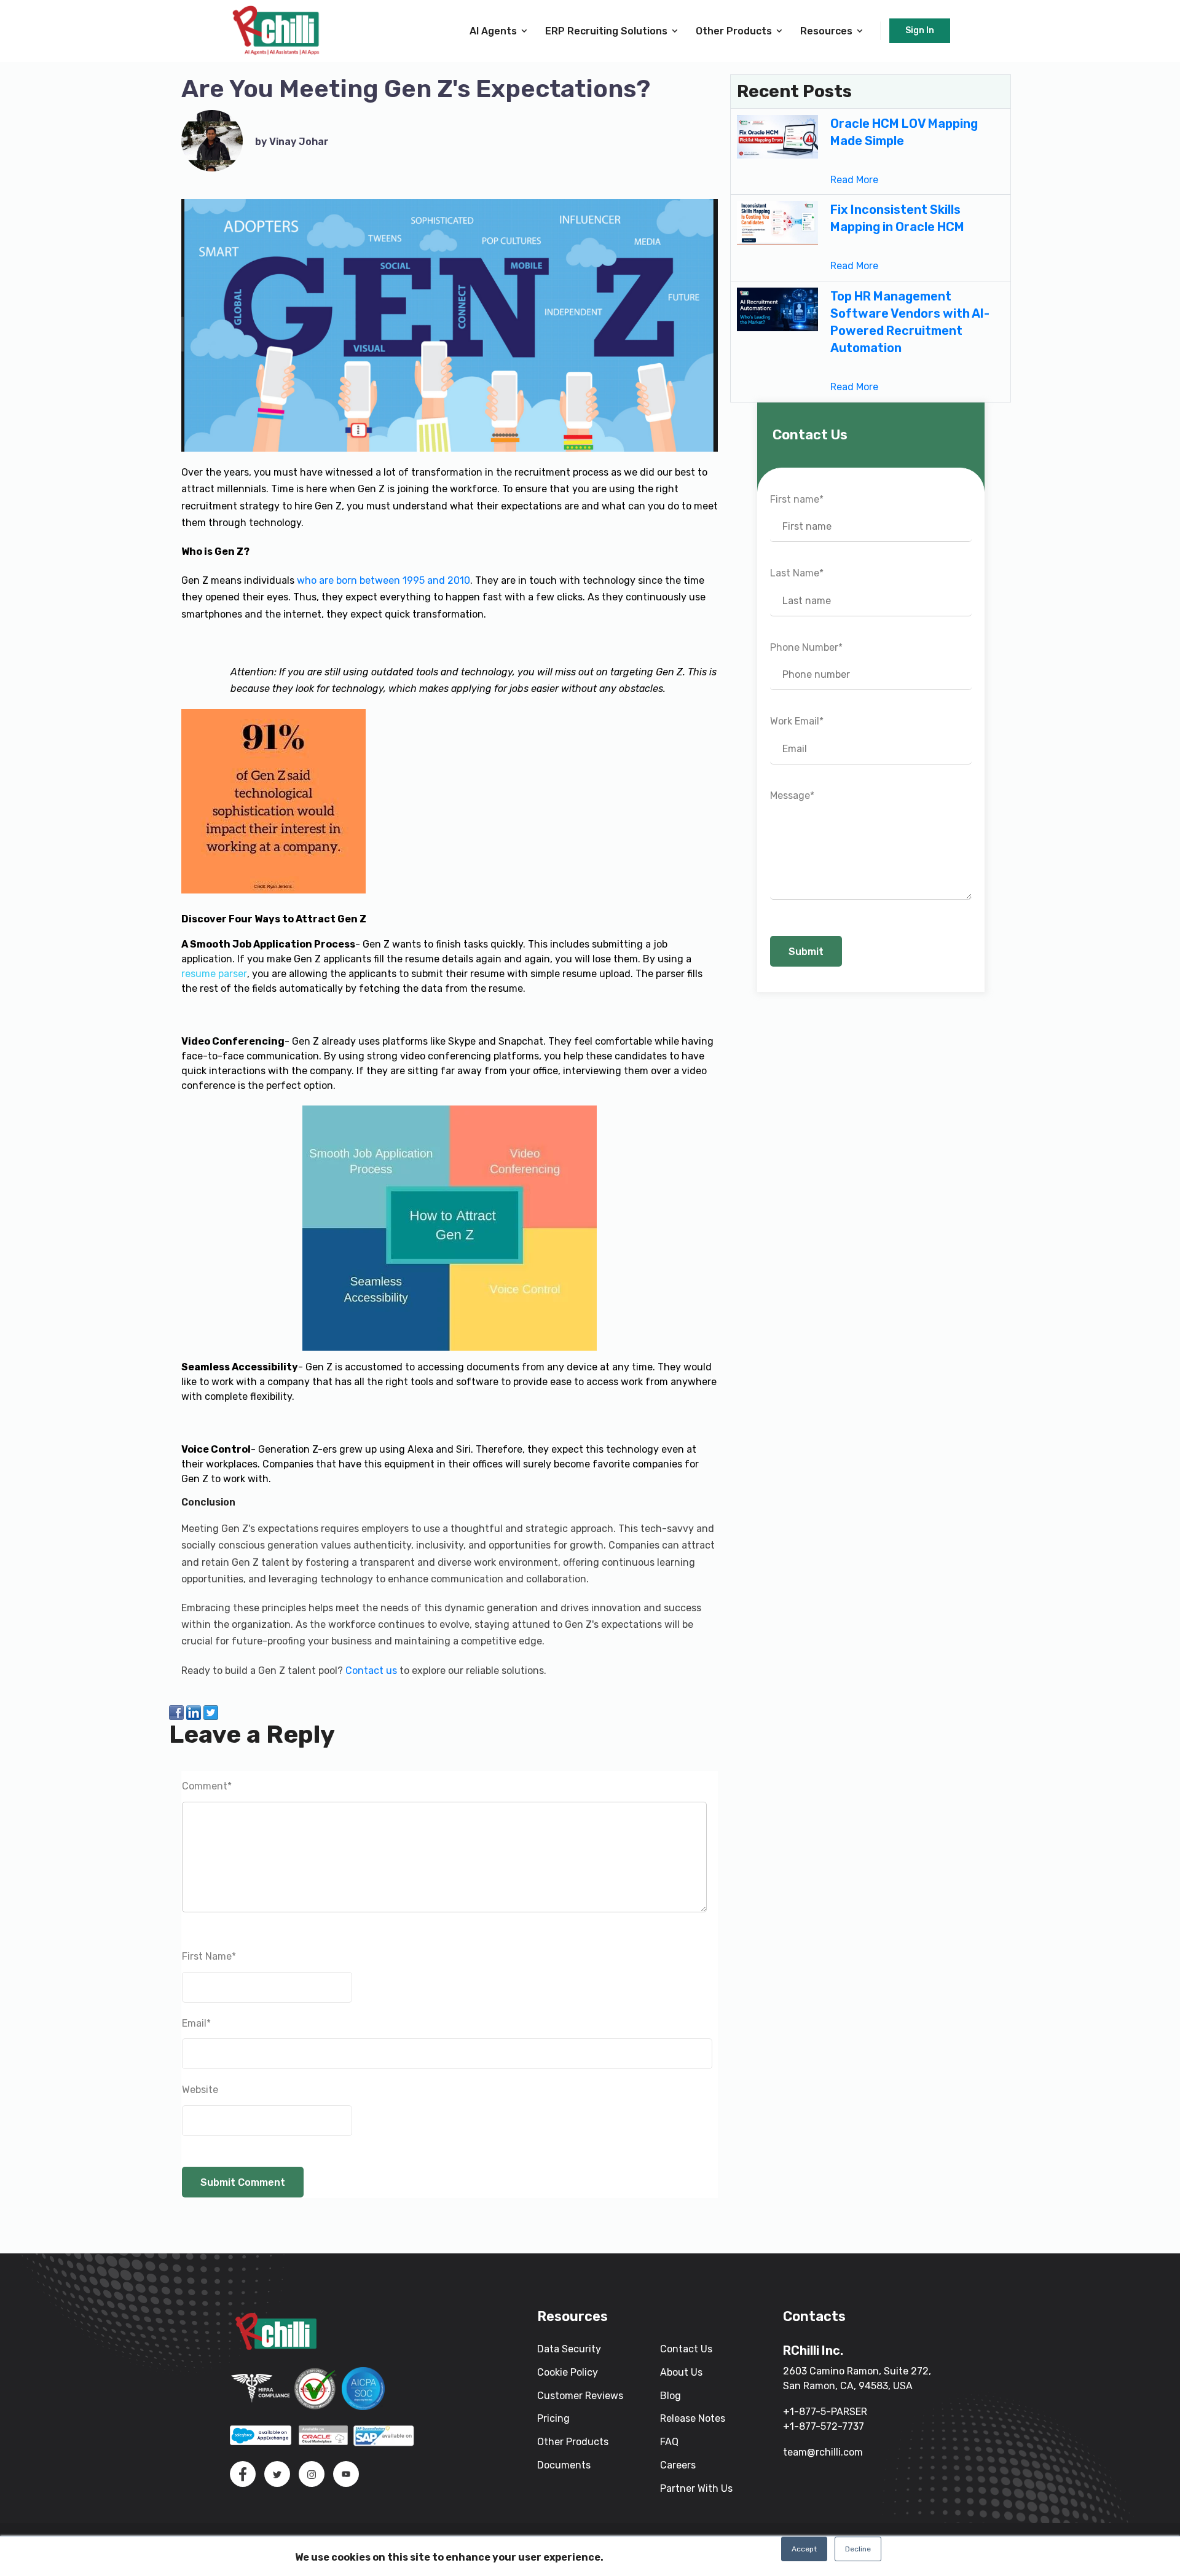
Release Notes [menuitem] (693, 2418)
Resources (826, 31)
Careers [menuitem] (678, 2465)
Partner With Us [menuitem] (696, 2488)
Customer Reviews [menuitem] (580, 2396)
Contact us (371, 1671)
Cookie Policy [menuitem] (568, 2372)
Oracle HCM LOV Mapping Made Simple (904, 132)
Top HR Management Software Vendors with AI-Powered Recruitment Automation (910, 322)
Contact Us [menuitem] (686, 2349)
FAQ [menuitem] (669, 2442)
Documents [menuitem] (564, 2465)
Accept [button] (804, 2549)
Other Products (734, 31)
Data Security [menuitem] (569, 2349)
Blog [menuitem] (671, 2396)
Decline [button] (858, 2549)
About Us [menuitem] (681, 2372)
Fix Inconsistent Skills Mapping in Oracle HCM (897, 218)
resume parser (214, 974)
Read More (854, 180)
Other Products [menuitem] (573, 2442)
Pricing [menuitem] (553, 2418)
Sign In (920, 30)
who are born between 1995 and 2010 (383, 580)
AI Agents (493, 31)
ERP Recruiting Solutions (606, 31)
